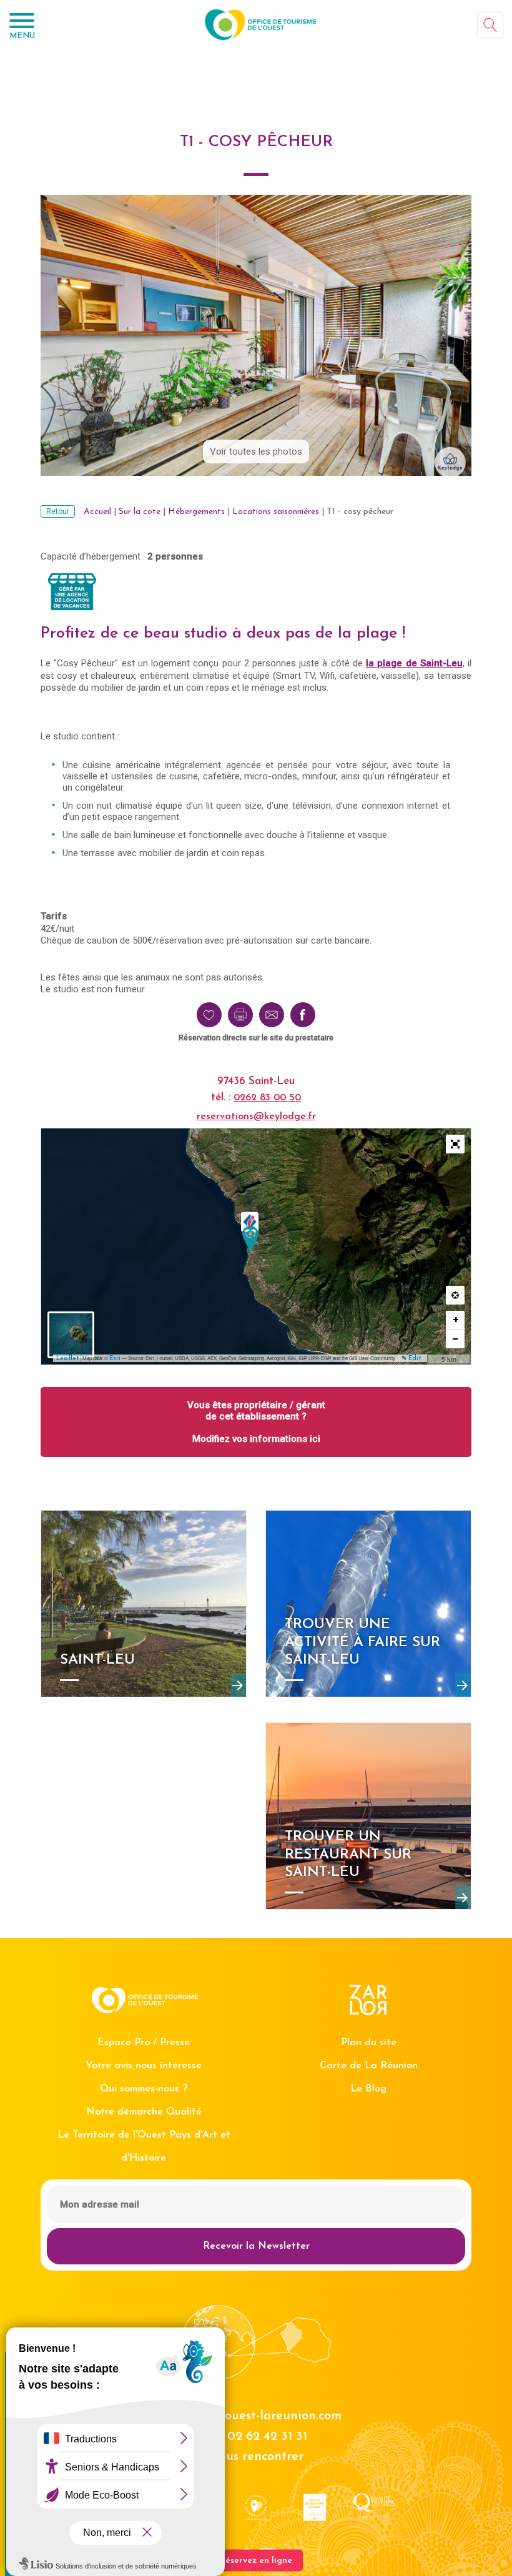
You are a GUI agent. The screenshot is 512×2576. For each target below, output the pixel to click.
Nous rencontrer (256, 2457)
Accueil (97, 512)
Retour (58, 511)
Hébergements (196, 512)
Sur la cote (140, 512)
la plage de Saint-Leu (414, 663)
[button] (455, 1144)
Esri (115, 1359)
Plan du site (369, 2043)
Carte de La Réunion (369, 2066)
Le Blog (368, 2089)
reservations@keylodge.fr (256, 1117)
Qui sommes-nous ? (144, 2089)
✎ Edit (411, 1359)
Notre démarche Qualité (144, 2112)
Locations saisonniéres (276, 512)
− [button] (455, 1339)
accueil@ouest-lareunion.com (256, 2416)
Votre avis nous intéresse (144, 2066)
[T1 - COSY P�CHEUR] (250, 1239)
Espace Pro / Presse (144, 2043)
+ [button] (456, 1320)
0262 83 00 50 (267, 1098)
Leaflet (67, 1359)
